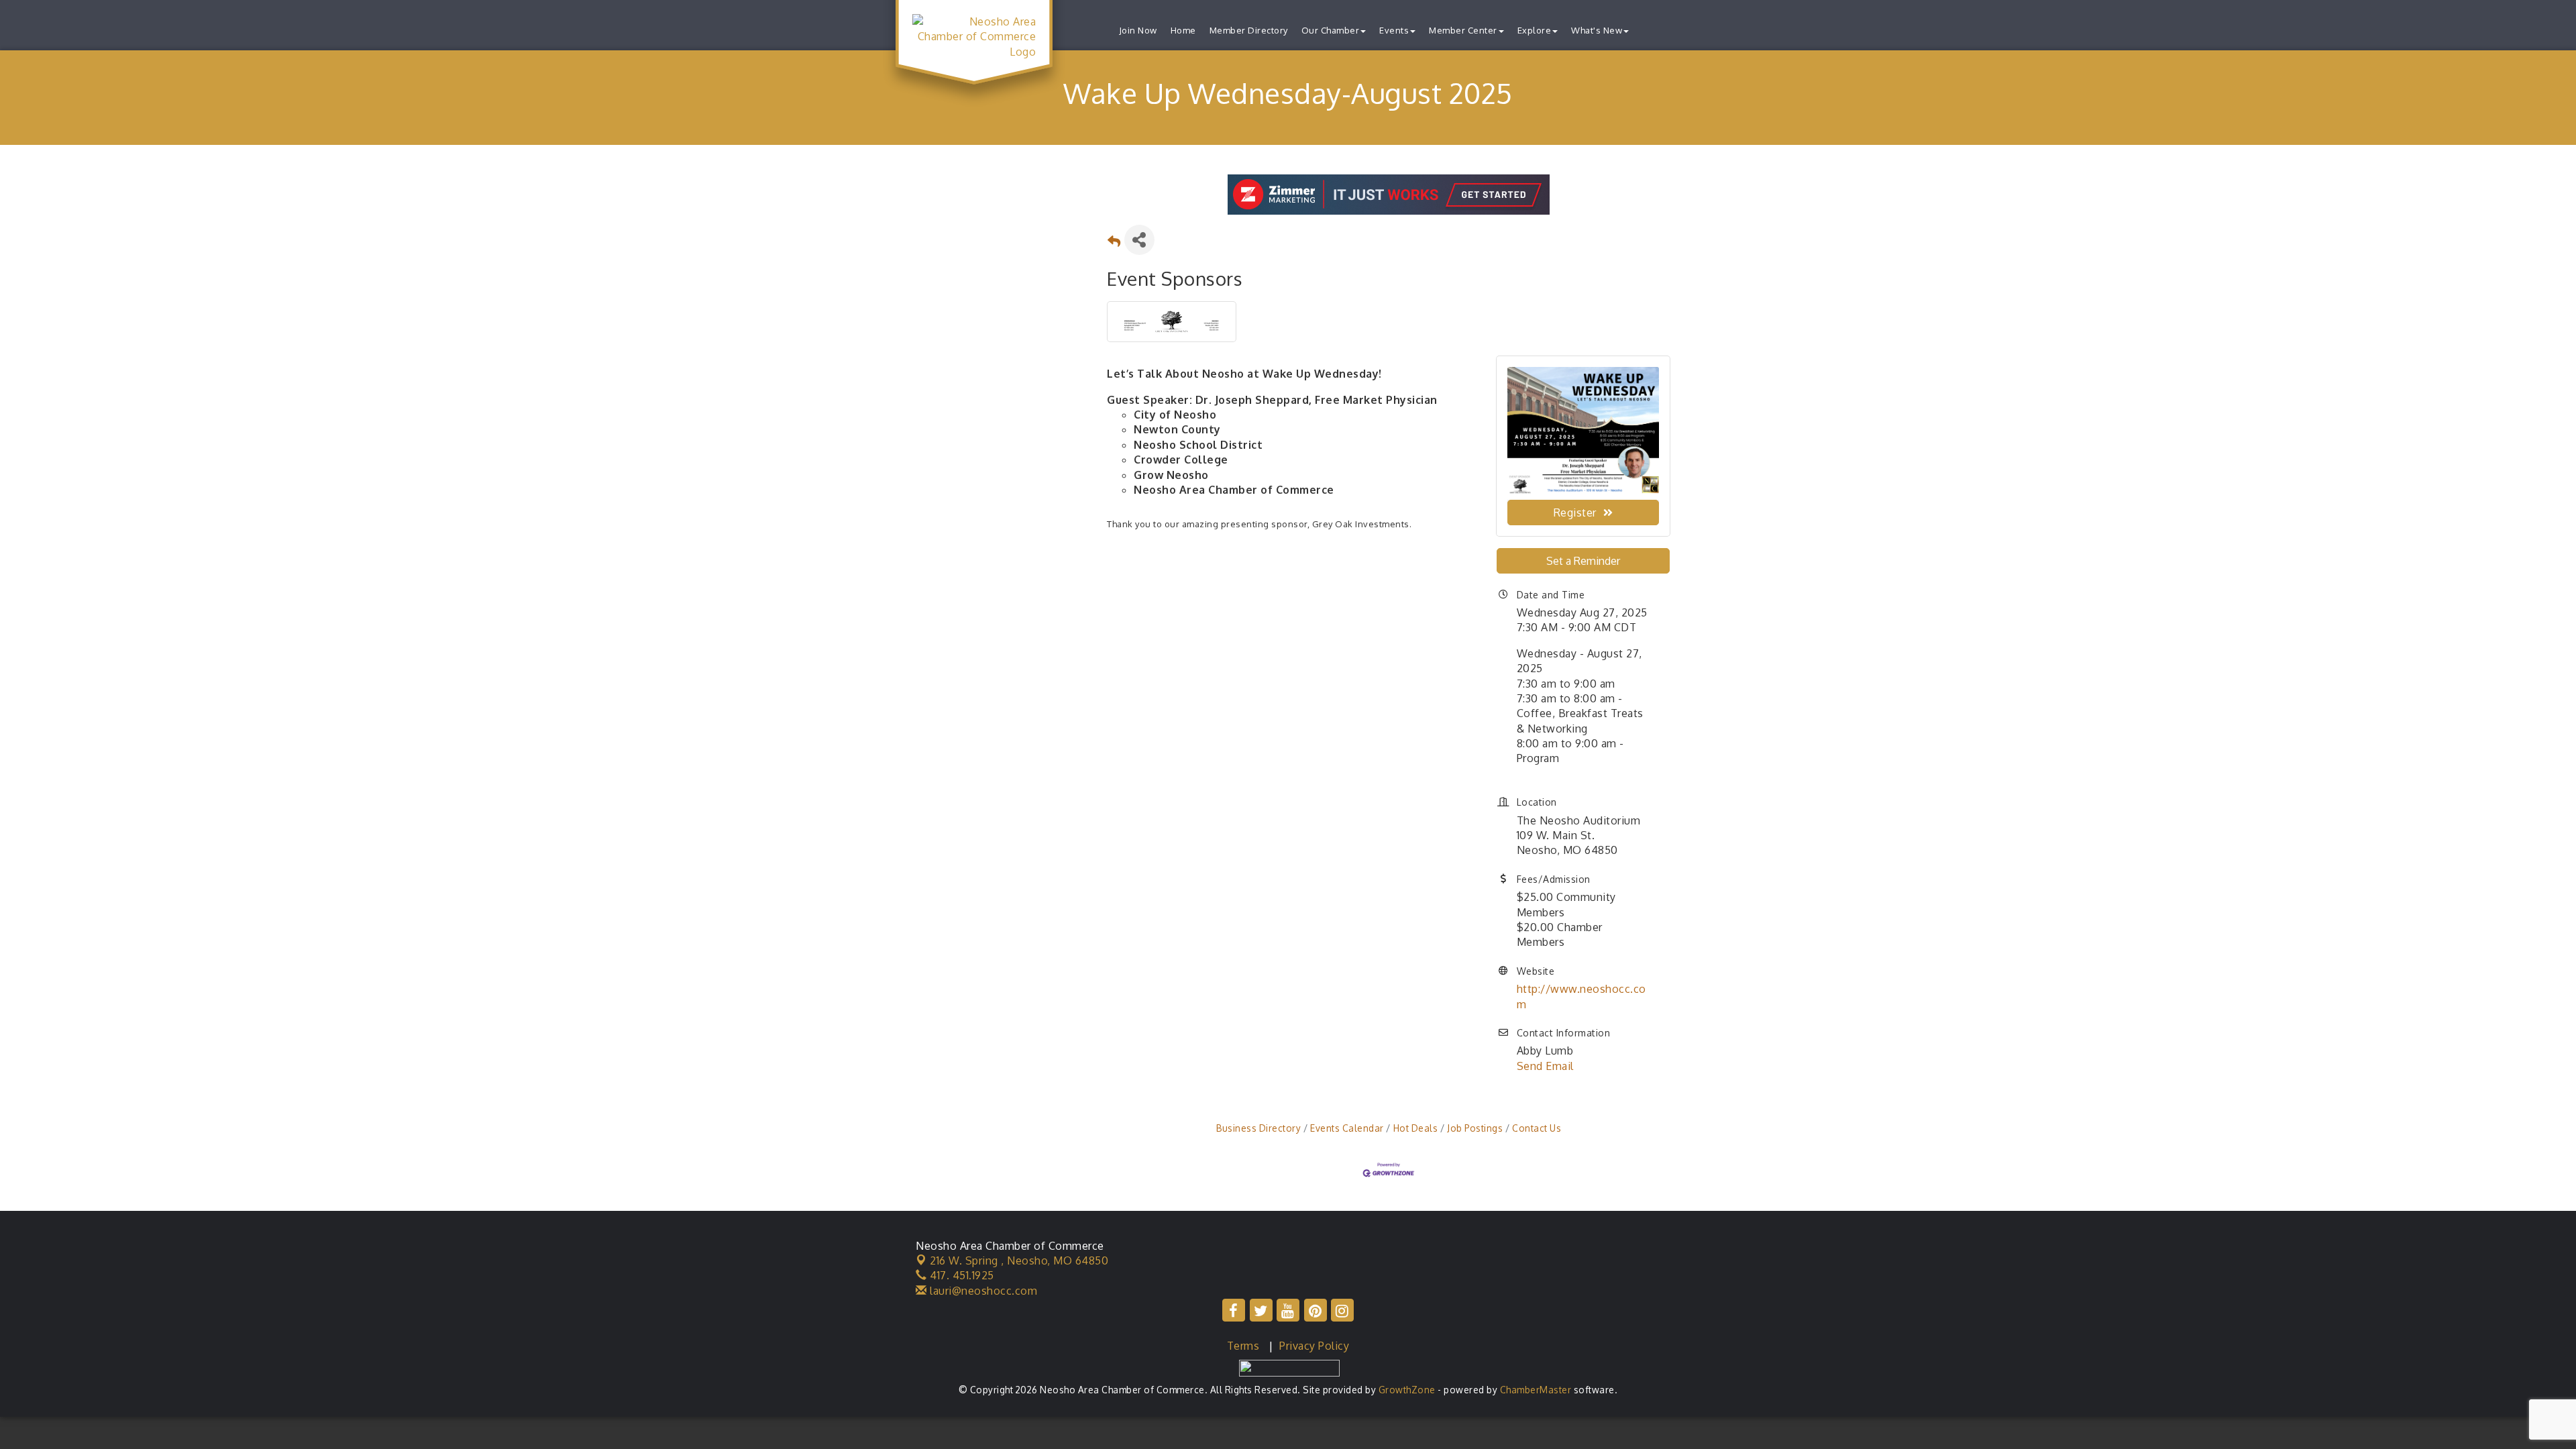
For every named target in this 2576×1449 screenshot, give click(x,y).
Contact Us (1537, 1128)
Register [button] (1575, 513)
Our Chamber (1331, 30)
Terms (1243, 1346)
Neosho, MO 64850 (1019, 1260)
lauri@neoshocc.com (982, 1291)
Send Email (1545, 1066)
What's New (1597, 30)
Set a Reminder (1583, 561)
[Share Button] (1139, 240)
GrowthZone (1407, 1390)
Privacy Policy (1314, 1346)
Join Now (1138, 30)
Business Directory (1258, 1128)
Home (1183, 30)
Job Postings (1475, 1128)
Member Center (1463, 30)
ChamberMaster (1536, 1390)
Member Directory (1249, 30)
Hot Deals (1415, 1128)
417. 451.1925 (961, 1275)
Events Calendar (1347, 1128)
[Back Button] (1114, 244)
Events (1394, 30)
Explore (1535, 30)
